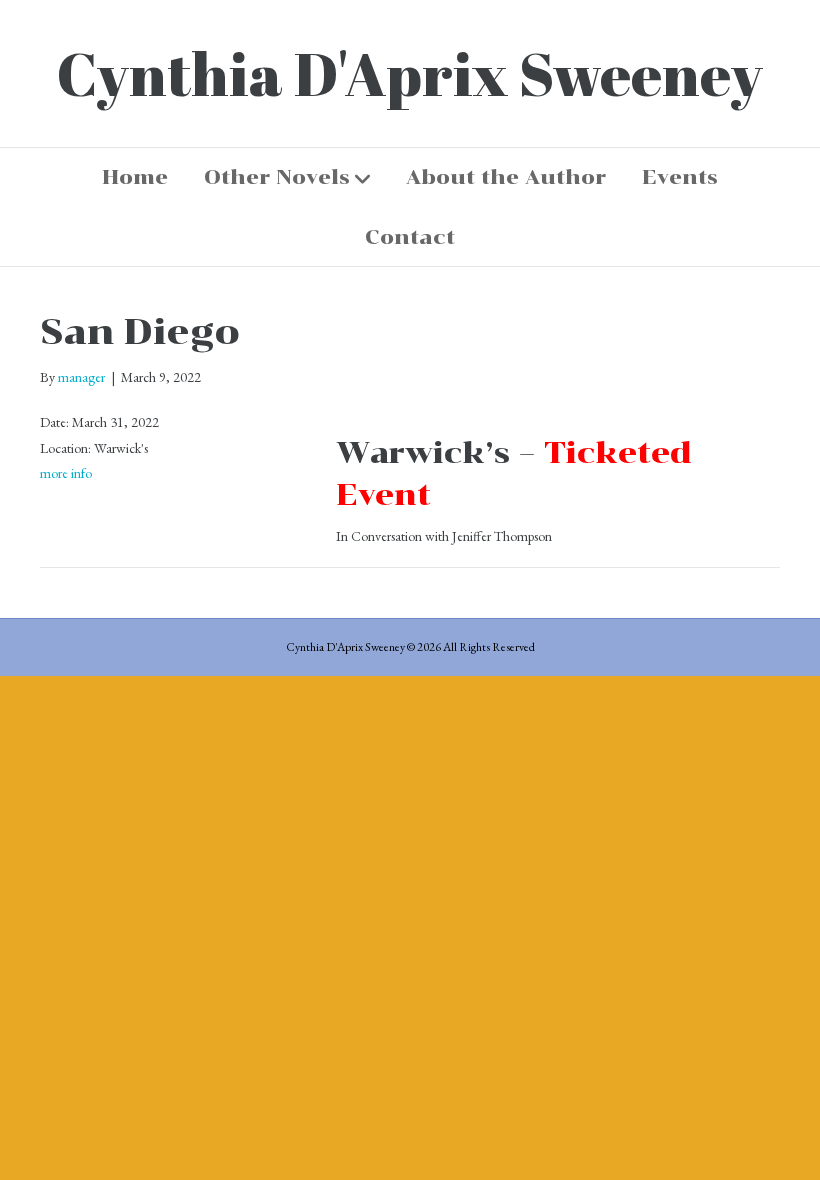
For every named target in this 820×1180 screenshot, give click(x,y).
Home (135, 177)
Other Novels (277, 177)
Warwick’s (423, 452)
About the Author (506, 177)
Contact (410, 237)
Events (680, 177)
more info (66, 473)
